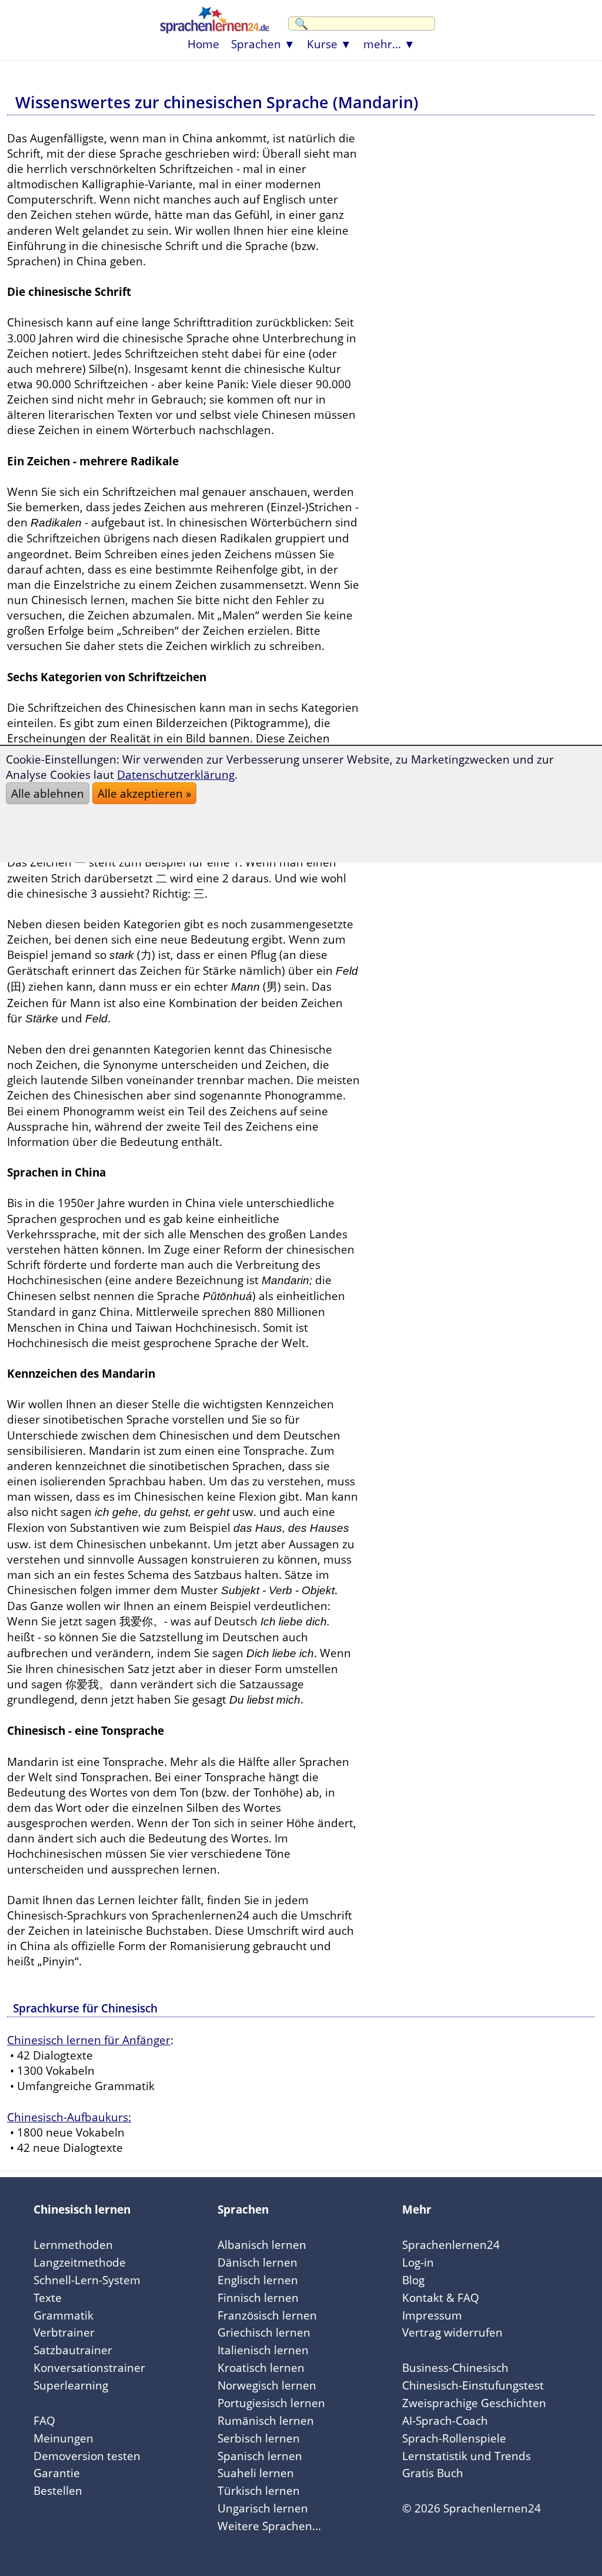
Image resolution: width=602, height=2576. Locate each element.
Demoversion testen (87, 2456)
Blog (413, 2280)
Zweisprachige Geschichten (474, 2403)
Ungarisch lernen (263, 2508)
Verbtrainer (64, 2332)
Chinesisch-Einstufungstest (473, 2385)
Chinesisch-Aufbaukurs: (69, 2117)
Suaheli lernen (256, 2473)
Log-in (418, 2262)
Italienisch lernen (263, 2350)
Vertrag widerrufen (452, 2332)
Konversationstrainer (89, 2367)
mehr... (382, 44)
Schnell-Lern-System (87, 2280)
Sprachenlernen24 (451, 2245)
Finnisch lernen (258, 2297)
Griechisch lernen (264, 2332)
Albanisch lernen (262, 2245)
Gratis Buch (433, 2473)
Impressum (432, 2315)
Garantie (57, 2473)
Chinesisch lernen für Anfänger (89, 2040)
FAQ (44, 2420)
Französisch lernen (267, 2315)
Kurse (322, 44)
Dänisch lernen (257, 2262)
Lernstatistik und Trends (466, 2456)
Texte (48, 2297)
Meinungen (63, 2438)
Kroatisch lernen (261, 2367)
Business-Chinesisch (455, 2367)
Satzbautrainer (73, 2350)
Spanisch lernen (260, 2456)
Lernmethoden (73, 2245)
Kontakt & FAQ (441, 2297)
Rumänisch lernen (266, 2420)
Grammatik (63, 2315)
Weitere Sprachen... (269, 2526)
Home (203, 44)
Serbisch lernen (259, 2438)
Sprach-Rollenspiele (454, 2438)
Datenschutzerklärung (176, 774)
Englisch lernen (258, 2280)
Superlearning (71, 2385)
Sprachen (256, 44)
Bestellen (58, 2490)
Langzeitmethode (80, 2262)
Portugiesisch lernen (271, 2403)
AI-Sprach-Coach (445, 2420)
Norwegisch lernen (267, 2385)
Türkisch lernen (259, 2490)
